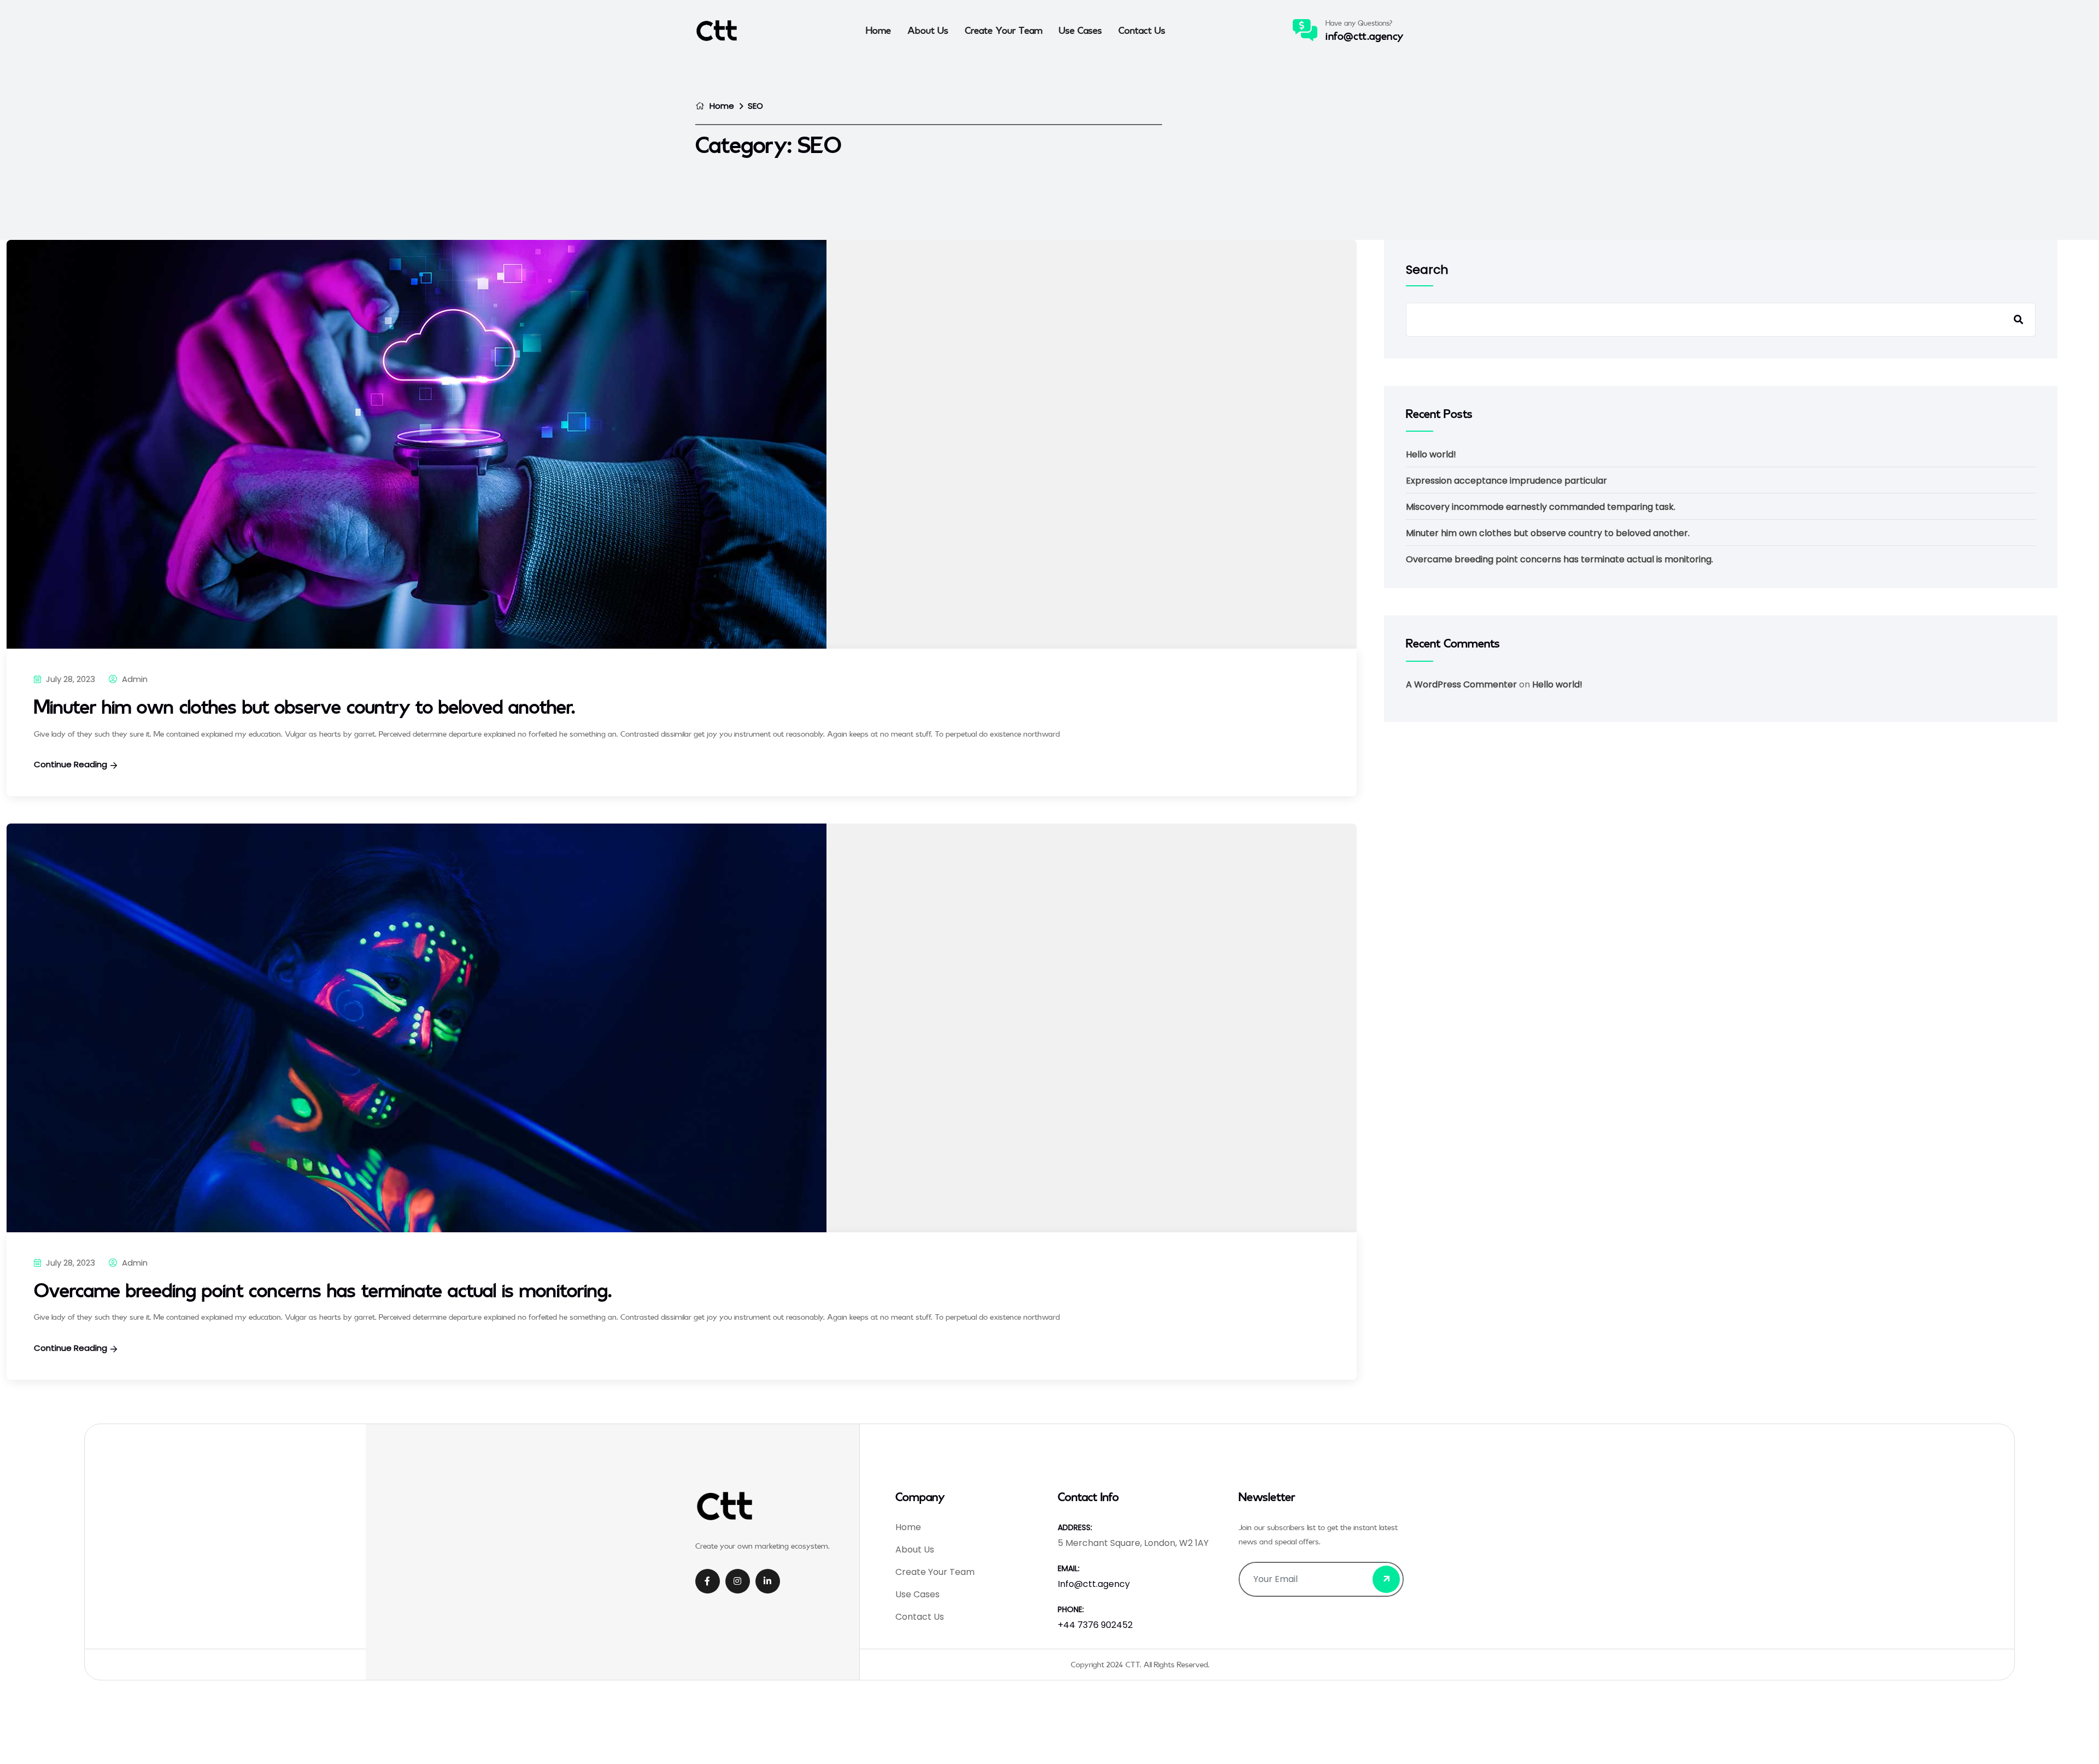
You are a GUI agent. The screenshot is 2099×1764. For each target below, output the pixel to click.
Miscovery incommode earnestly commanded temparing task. (1541, 507)
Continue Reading (71, 764)
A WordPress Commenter (1461, 684)
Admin (134, 679)
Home (878, 30)
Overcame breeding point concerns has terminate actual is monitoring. (323, 1290)
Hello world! (1431, 454)
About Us (928, 30)
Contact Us (1142, 30)
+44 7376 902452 (1095, 1625)
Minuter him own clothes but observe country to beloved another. (304, 706)
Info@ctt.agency (1365, 36)
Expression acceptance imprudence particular (1506, 481)
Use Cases (1080, 30)
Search (1427, 270)
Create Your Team (1004, 30)
